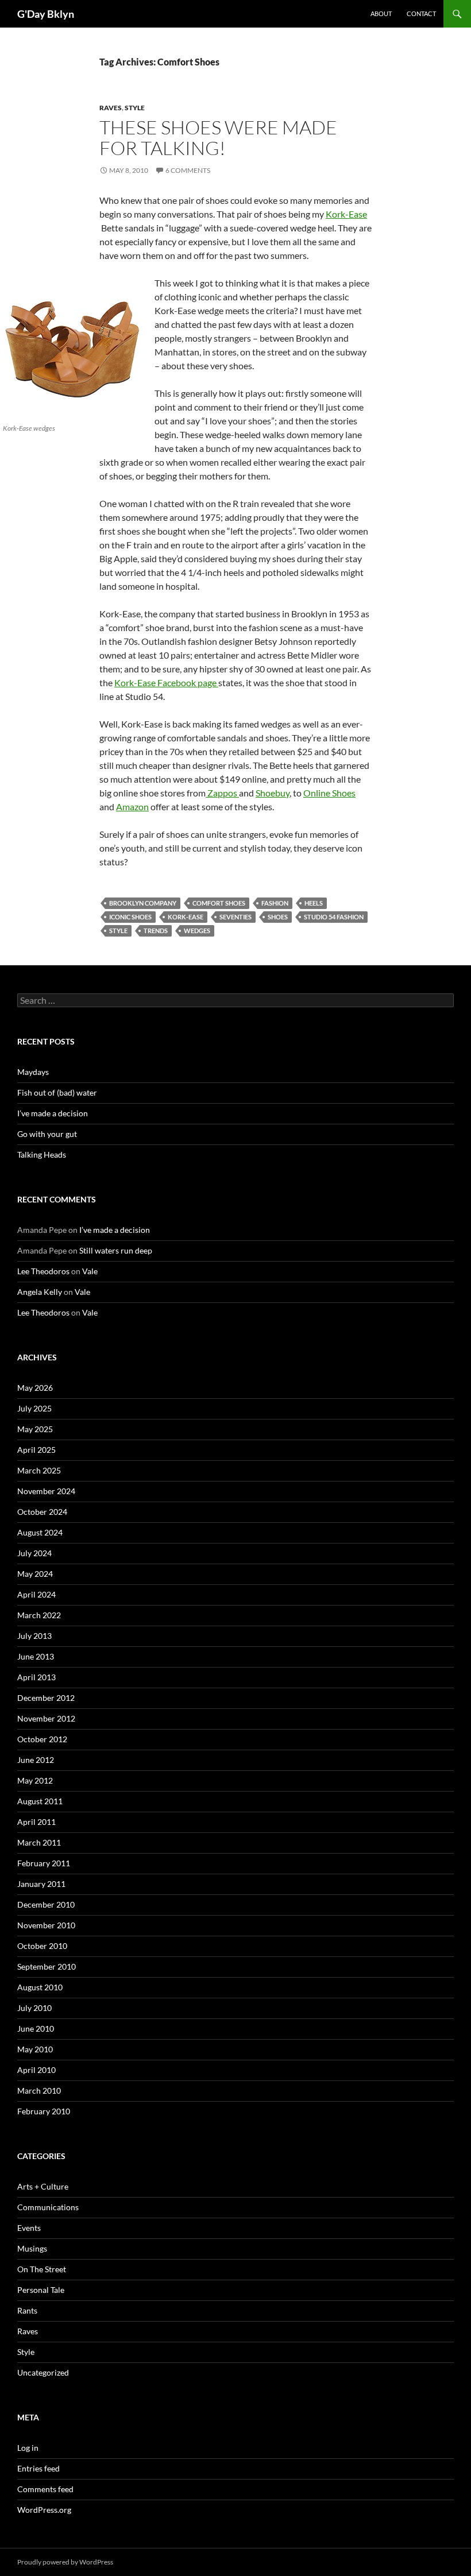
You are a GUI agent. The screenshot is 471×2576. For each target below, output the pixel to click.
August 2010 (40, 1987)
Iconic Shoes (130, 917)
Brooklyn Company (143, 903)
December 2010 (46, 1904)
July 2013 (34, 1636)
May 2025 (35, 1429)
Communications (48, 2207)
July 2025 (34, 1408)
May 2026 (35, 1388)
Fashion (275, 903)
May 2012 (35, 1780)
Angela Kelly (40, 1292)
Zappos (222, 793)
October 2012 (42, 1739)
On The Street (42, 2269)
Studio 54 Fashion (334, 917)
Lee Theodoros (43, 1271)
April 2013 (36, 1677)
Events (29, 2228)
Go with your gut (47, 1134)
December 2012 (46, 1698)
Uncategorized (43, 2372)
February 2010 (44, 2111)
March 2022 (39, 1615)
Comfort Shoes (219, 903)
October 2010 (42, 1946)
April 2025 (36, 1450)
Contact (421, 13)
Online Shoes (329, 793)
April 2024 (36, 1594)
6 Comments (188, 170)
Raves (111, 108)
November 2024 (46, 1491)
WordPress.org (44, 2510)
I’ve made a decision (53, 1113)
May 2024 (35, 1574)
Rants (27, 2310)
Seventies (235, 917)
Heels (314, 903)
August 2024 (40, 1532)
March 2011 (39, 1842)
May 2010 (35, 2049)
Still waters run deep (116, 1250)
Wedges (197, 931)
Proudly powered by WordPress (65, 2562)
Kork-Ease (346, 214)
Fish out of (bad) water (57, 1092)
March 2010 (39, 2090)
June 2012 (36, 1760)
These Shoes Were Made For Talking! (218, 138)
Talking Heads (42, 1154)
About (381, 13)
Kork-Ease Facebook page (166, 682)
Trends (156, 931)
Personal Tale (41, 2290)
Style (135, 108)
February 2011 (44, 1863)
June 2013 (36, 1656)
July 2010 (34, 2008)
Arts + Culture (43, 2186)
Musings (32, 2248)
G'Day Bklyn (46, 14)
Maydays (33, 1072)
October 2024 (42, 1512)
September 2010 (47, 1966)
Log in (28, 2448)
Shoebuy (273, 793)
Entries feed (38, 2468)
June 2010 (36, 2028)
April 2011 (36, 1822)
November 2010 (46, 1925)
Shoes (278, 917)
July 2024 (34, 1553)
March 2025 (39, 1470)
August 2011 (40, 1801)
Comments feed (45, 2489)
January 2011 (41, 1884)
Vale (90, 1271)
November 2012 (46, 1718)
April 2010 (36, 2070)
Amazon (132, 807)
